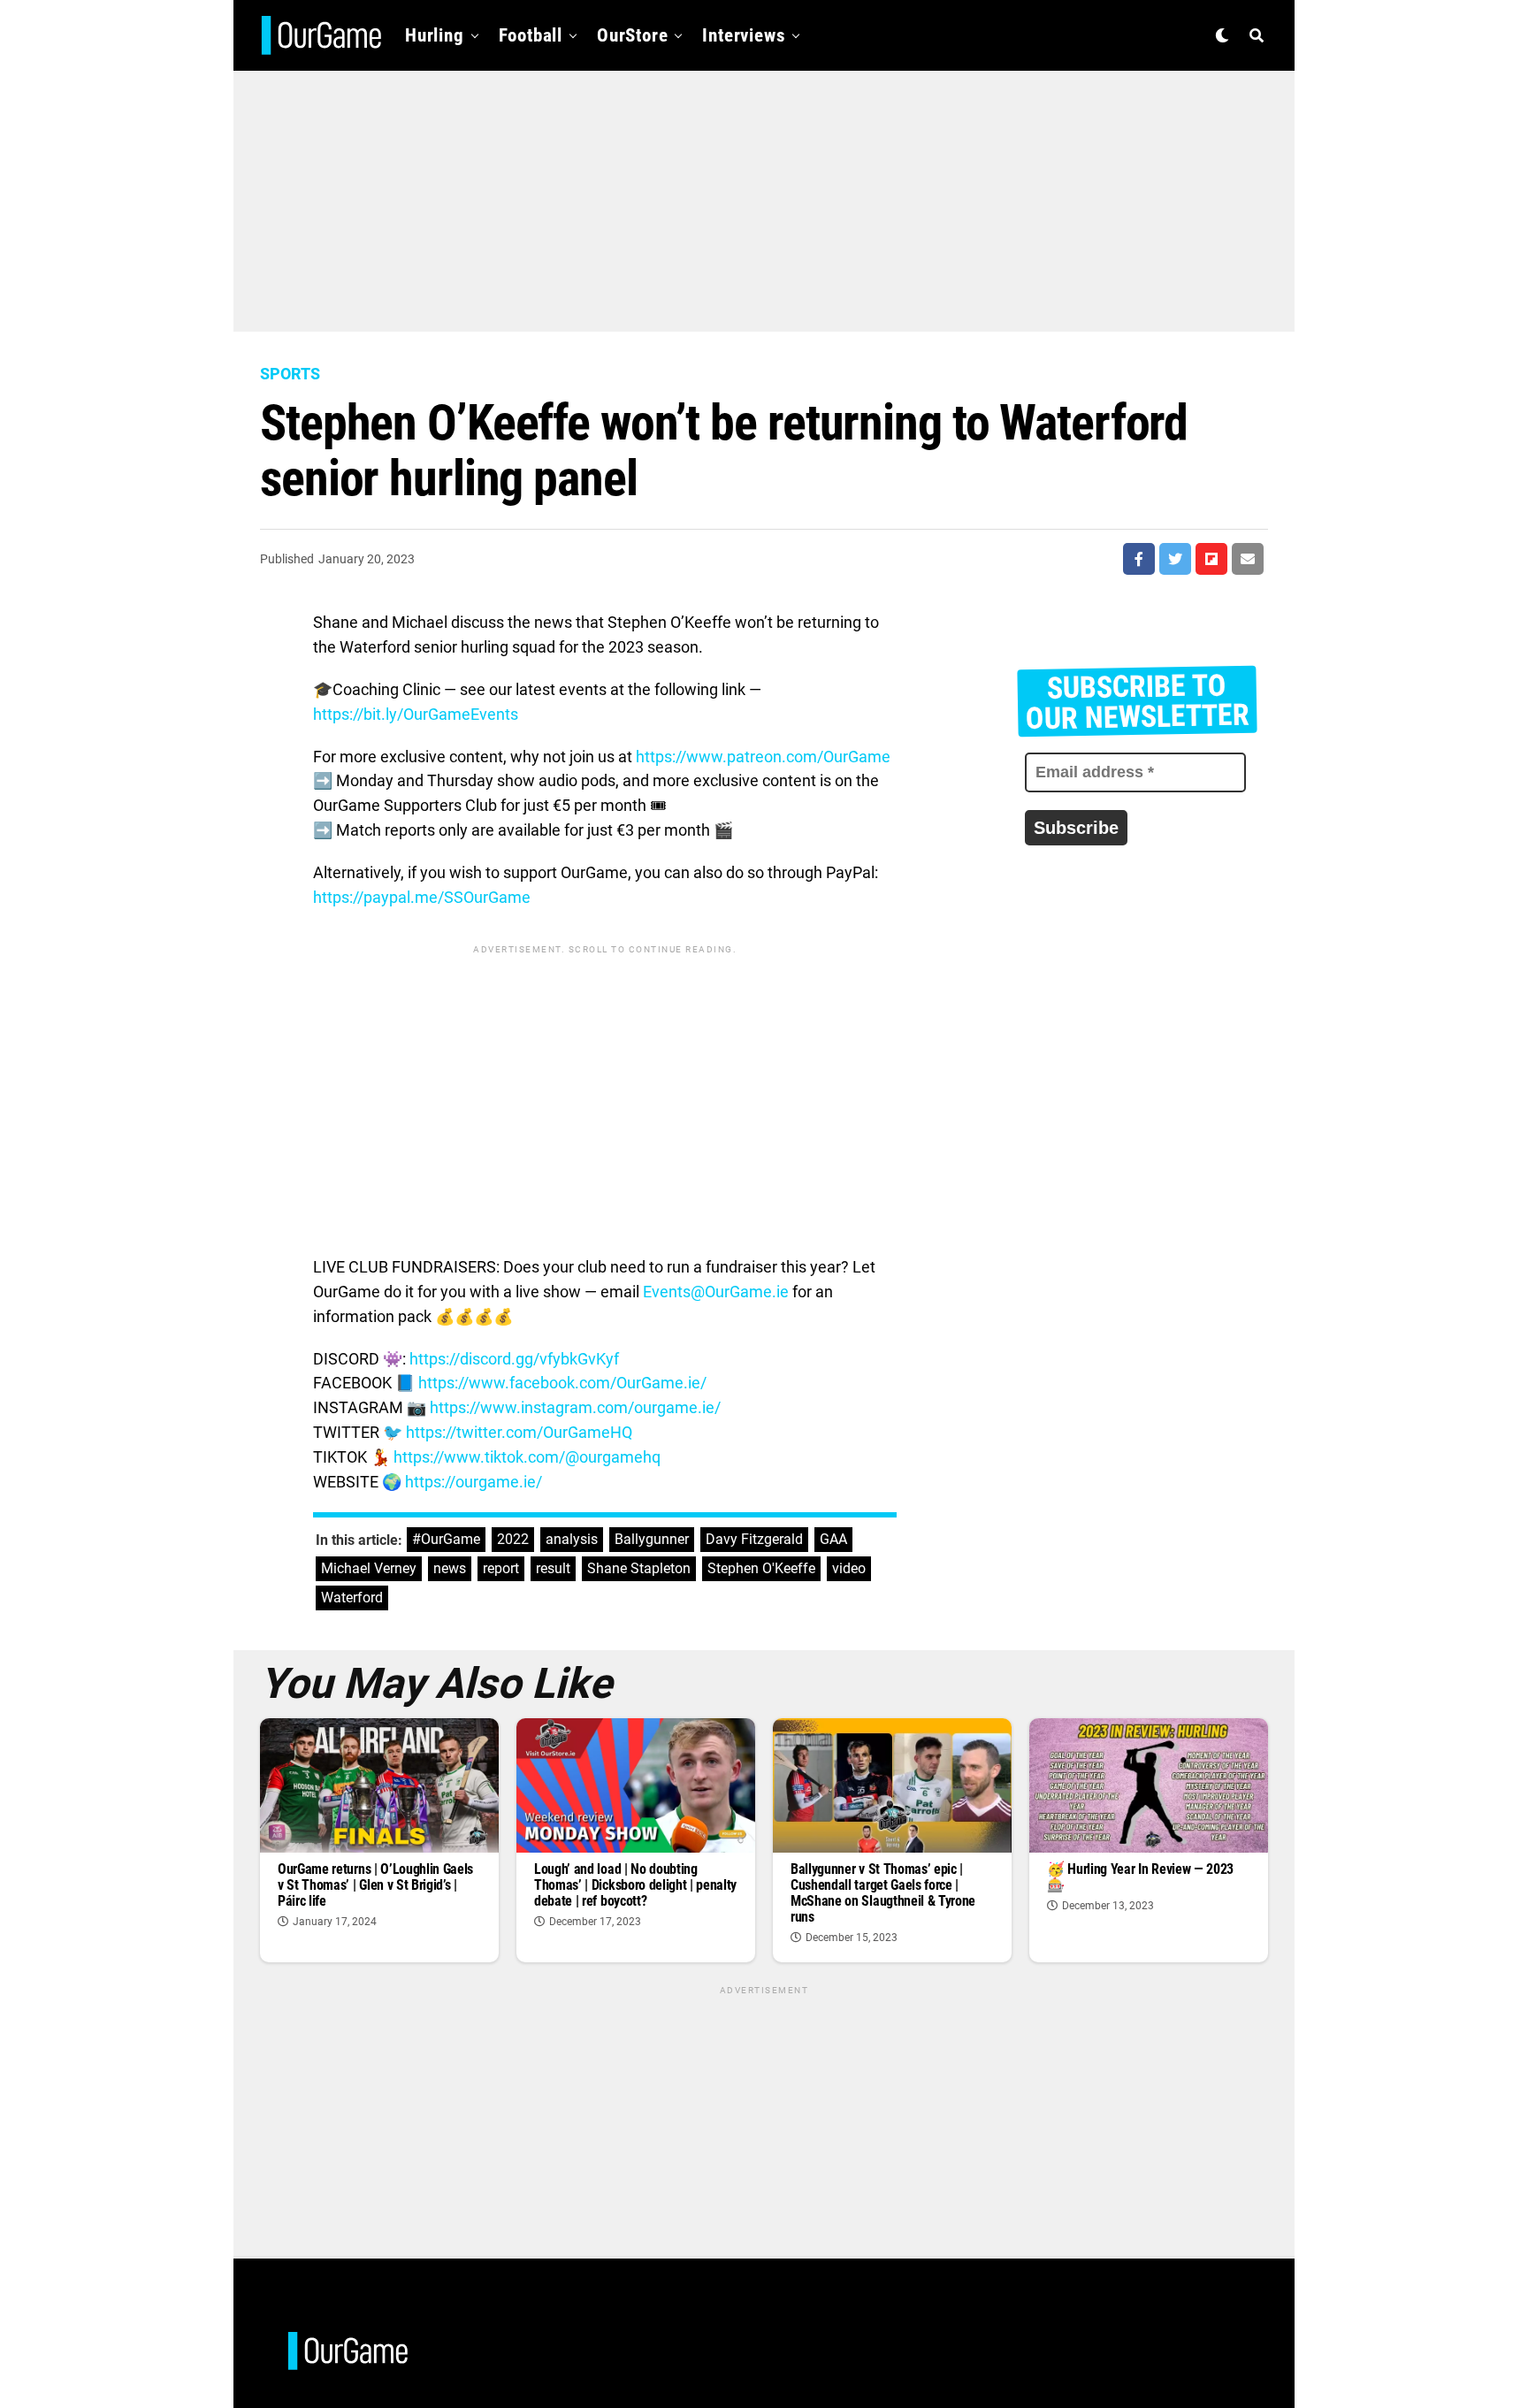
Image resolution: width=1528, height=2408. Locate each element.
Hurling (435, 35)
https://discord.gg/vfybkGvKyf (514, 1359)
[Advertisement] (764, 195)
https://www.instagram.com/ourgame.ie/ (575, 1407)
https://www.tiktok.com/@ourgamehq (527, 1457)
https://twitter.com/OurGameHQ (519, 1432)
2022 (513, 1539)
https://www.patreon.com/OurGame (763, 757)
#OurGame (446, 1539)
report (501, 1568)
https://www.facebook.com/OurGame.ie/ (562, 1383)
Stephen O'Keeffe (761, 1568)
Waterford (352, 1598)
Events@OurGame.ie (716, 1292)
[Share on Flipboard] (1211, 559)
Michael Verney (369, 1568)
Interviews (744, 35)
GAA (833, 1539)
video (849, 1568)
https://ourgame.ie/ (474, 1482)
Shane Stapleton (639, 1568)
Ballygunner (652, 1539)
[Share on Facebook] (1139, 559)
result (553, 1568)
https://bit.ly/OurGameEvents (416, 714)
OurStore (632, 35)
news (450, 1568)
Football (531, 35)
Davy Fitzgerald (754, 1539)
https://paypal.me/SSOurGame (422, 897)
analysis (572, 1539)
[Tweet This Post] (1175, 559)
